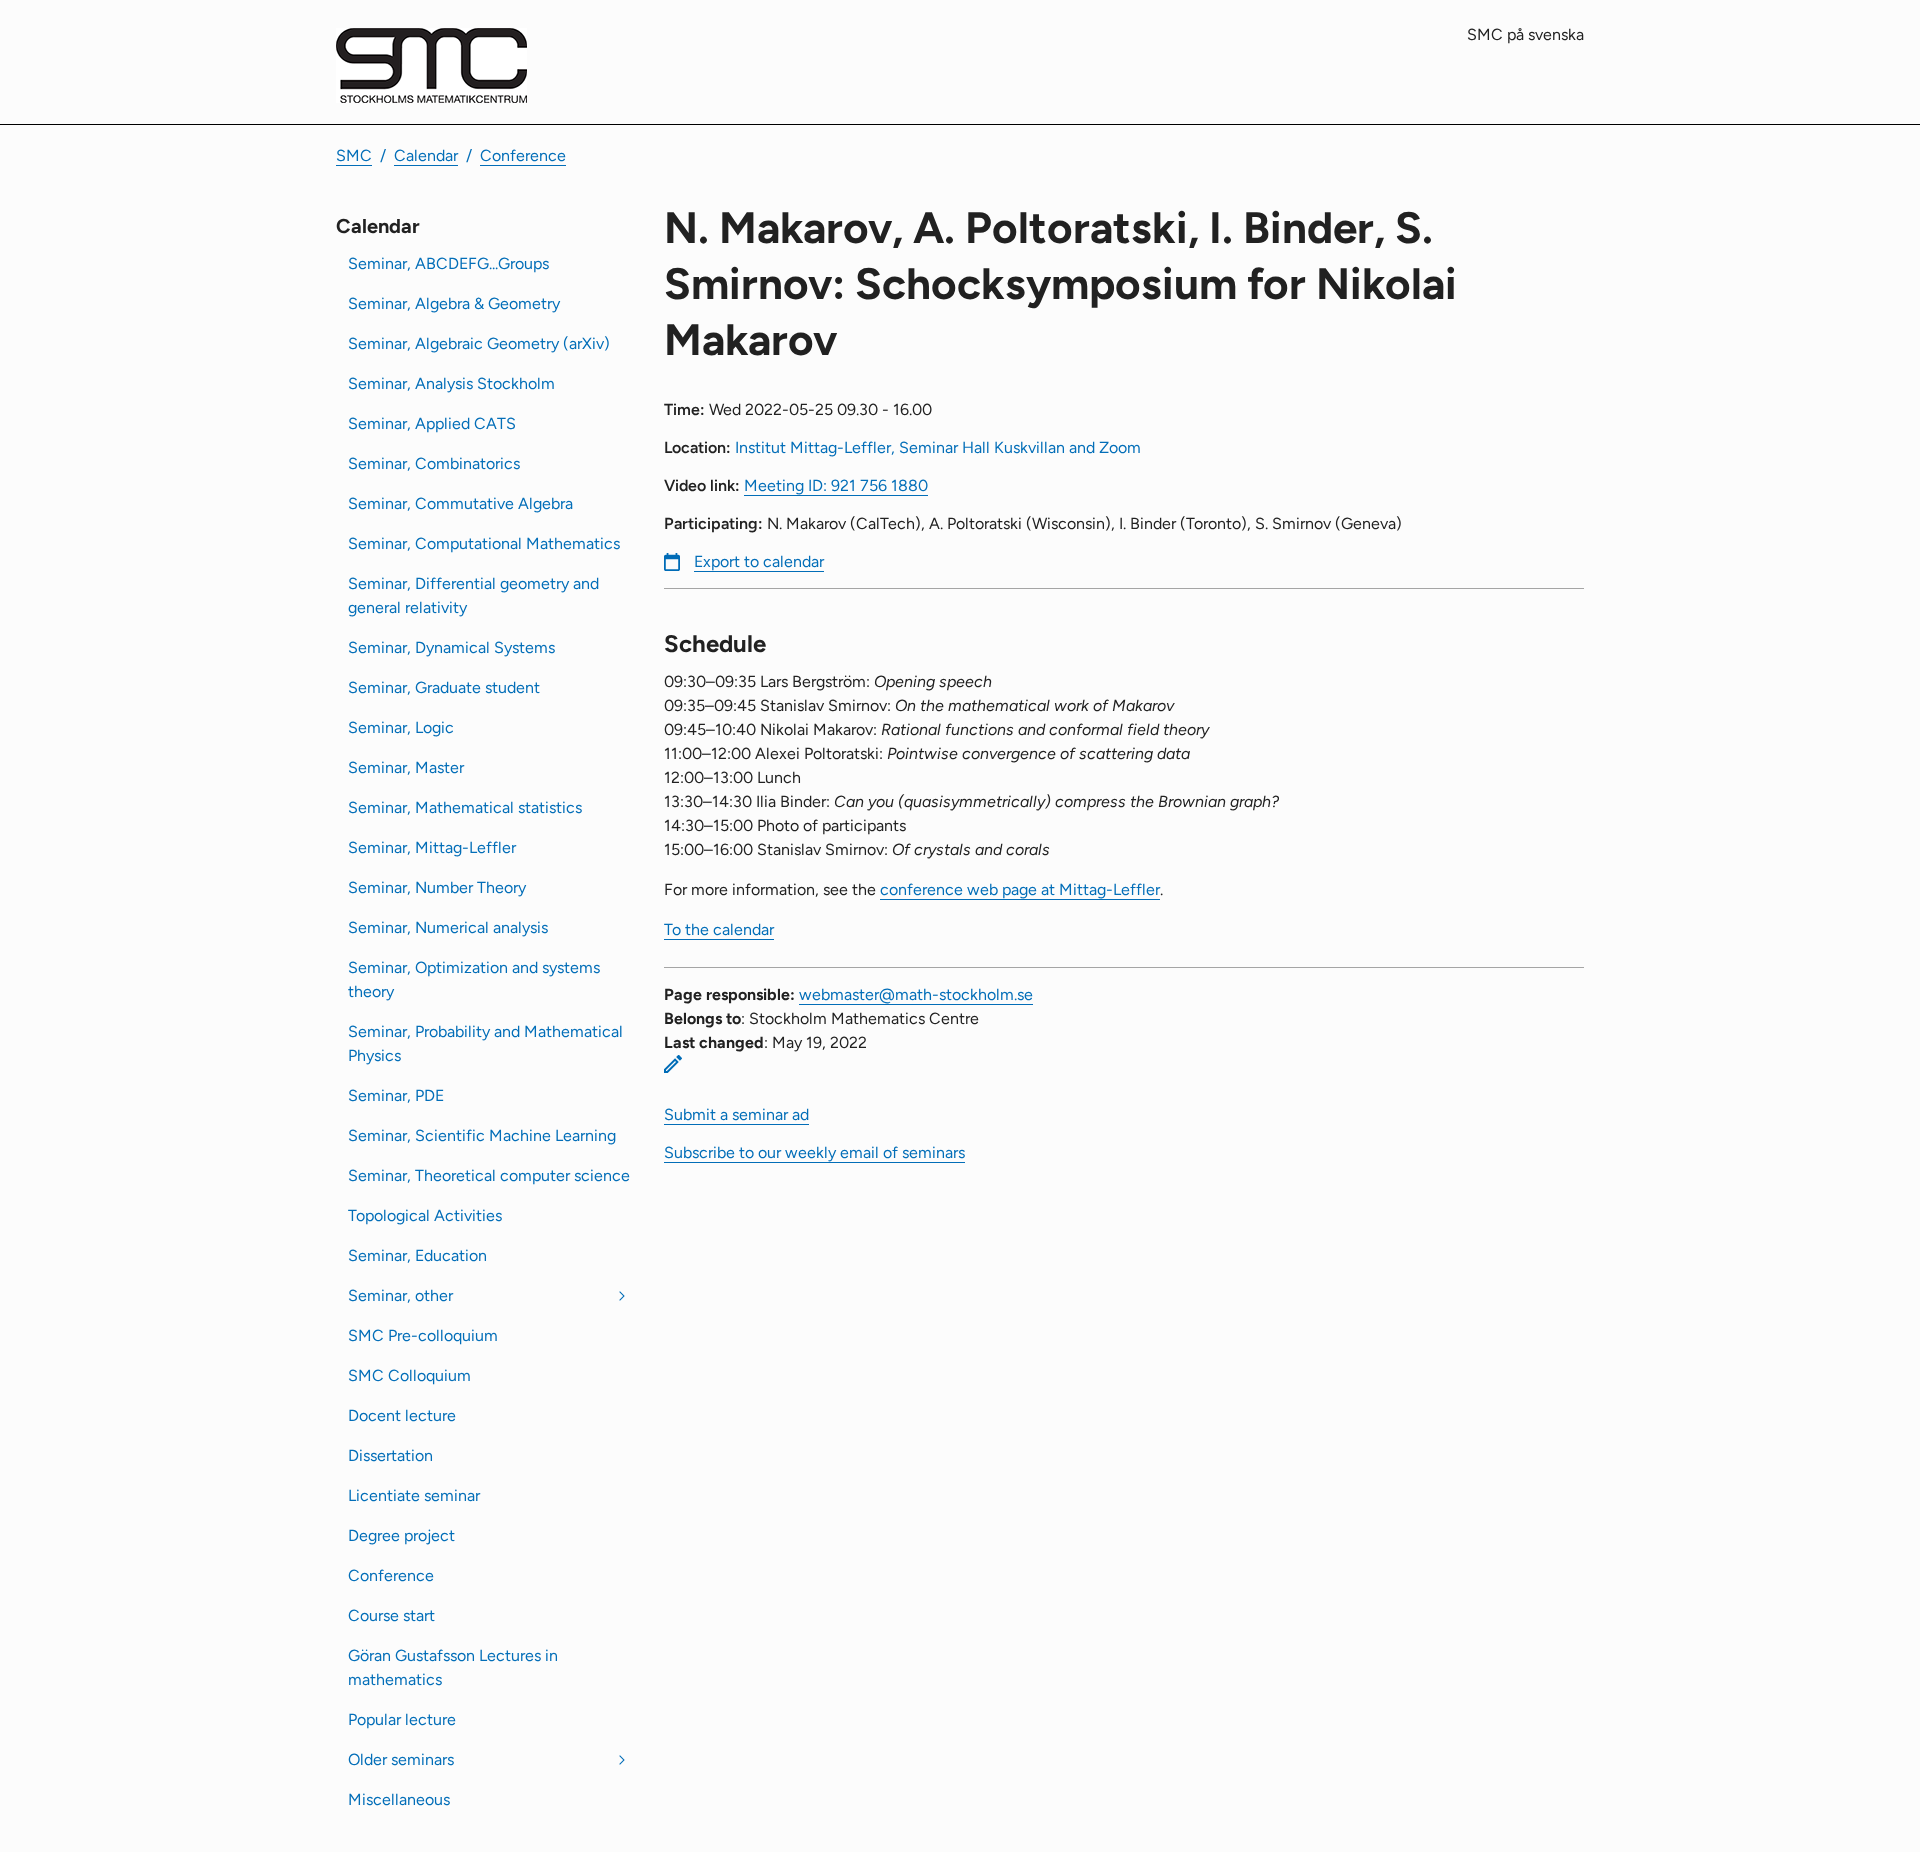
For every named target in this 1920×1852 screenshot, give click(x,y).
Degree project (401, 1535)
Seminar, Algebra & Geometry (454, 303)
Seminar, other (400, 1295)
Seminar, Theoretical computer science (489, 1175)
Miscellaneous (399, 1799)
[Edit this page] (673, 1064)
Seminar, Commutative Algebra (460, 503)
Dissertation (390, 1455)
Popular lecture (402, 1719)
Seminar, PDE (396, 1095)
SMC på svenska (1525, 34)
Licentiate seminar (414, 1495)
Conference (523, 155)
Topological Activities (425, 1215)
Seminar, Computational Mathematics (484, 543)
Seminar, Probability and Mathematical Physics (485, 1043)
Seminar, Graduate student (444, 687)
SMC (354, 155)
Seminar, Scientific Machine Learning (482, 1135)
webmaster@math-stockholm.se (916, 994)
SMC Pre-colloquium (423, 1335)
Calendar (426, 155)
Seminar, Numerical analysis (448, 927)
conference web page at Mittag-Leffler (1020, 889)
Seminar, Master (406, 767)
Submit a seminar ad (736, 1114)
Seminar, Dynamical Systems (451, 647)
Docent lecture (402, 1415)
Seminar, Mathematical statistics (465, 807)
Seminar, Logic (401, 727)
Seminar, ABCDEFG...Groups (448, 263)
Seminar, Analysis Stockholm (451, 383)
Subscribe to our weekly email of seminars (814, 1152)
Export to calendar (759, 561)
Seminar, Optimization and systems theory (474, 979)
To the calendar (719, 929)
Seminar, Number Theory (437, 887)
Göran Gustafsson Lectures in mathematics (453, 1667)
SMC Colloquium (409, 1375)
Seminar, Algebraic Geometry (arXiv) (479, 343)
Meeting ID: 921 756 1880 (836, 485)
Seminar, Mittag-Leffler (432, 847)
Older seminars (401, 1759)
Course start (391, 1615)
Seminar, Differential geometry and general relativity (473, 595)
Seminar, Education (417, 1255)
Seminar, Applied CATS (432, 423)
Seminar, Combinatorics (434, 463)
